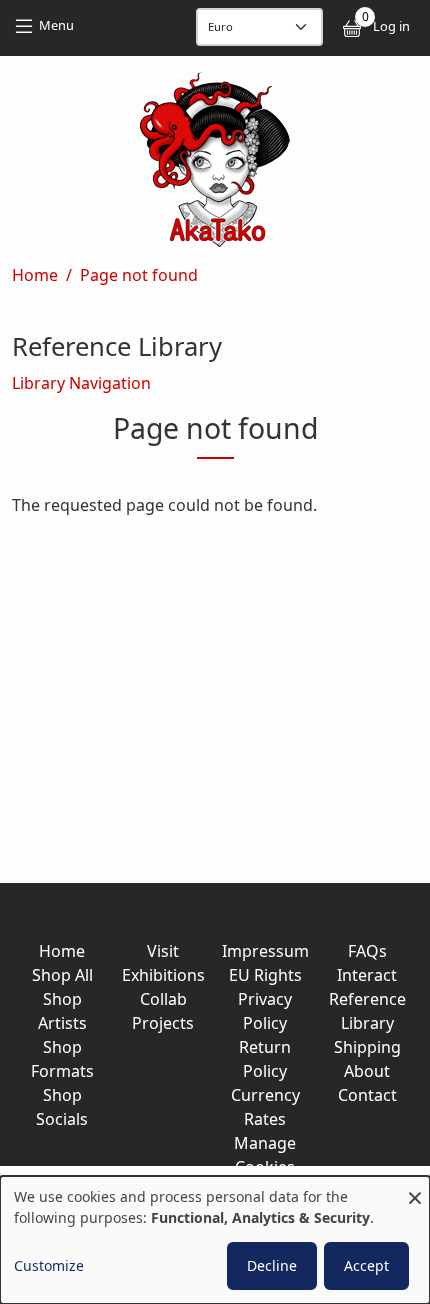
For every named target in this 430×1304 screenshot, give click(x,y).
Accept (366, 1265)
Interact (367, 975)
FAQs (367, 951)
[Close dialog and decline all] (415, 1188)
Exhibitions (163, 975)
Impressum (265, 951)
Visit (163, 951)
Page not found (139, 275)
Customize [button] (49, 1265)
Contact (367, 1095)
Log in (391, 26)
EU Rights (265, 975)
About (367, 1071)
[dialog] (215, 1240)
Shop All (62, 975)
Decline (272, 1265)
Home (35, 275)
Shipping (367, 1047)
